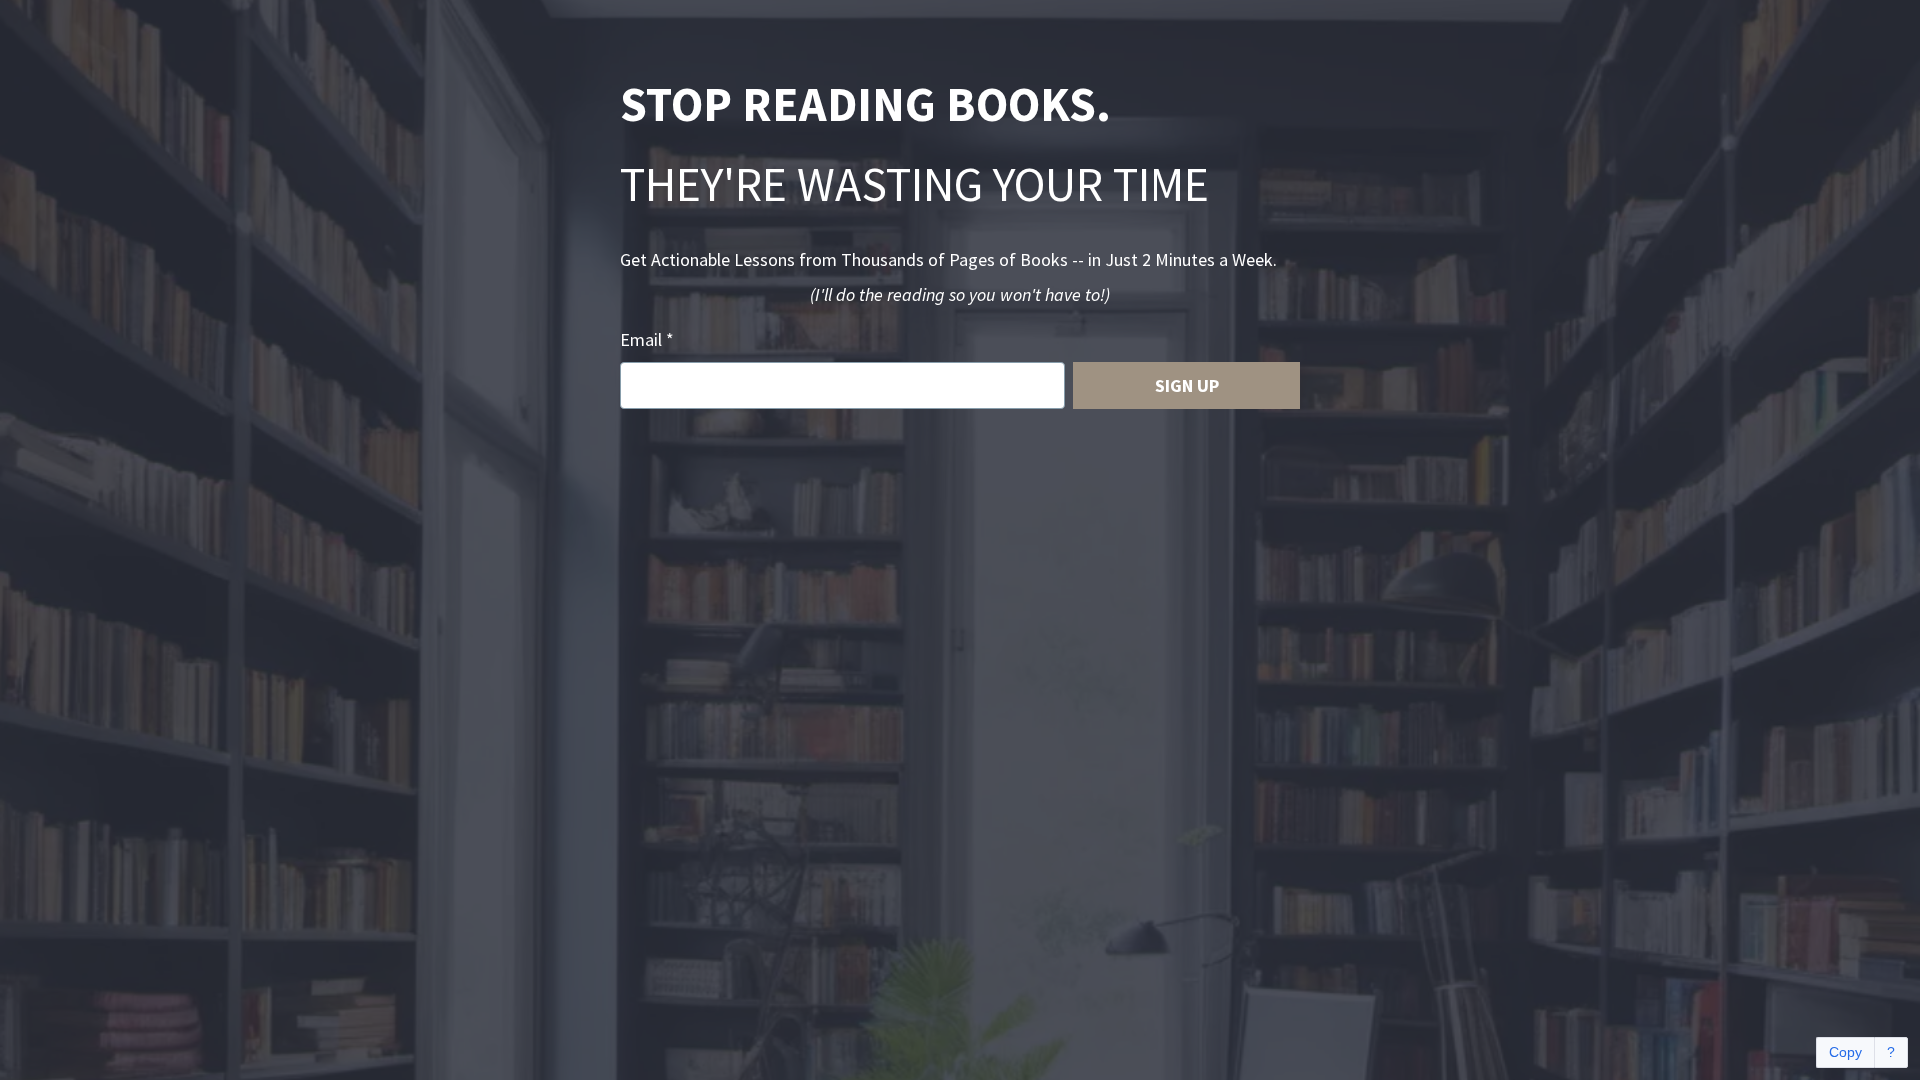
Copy (1845, 1052)
